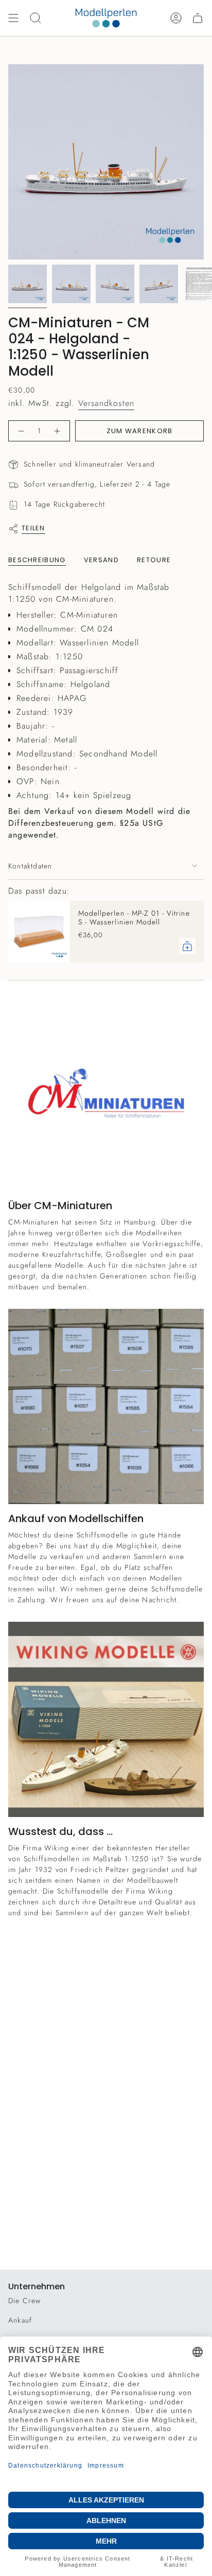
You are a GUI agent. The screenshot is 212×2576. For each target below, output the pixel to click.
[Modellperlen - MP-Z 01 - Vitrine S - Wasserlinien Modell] (39, 932)
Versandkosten (107, 403)
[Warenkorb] (198, 18)
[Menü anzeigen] (13, 18)
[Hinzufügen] (187, 946)
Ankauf (20, 2320)
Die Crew (25, 2301)
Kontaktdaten (30, 866)
